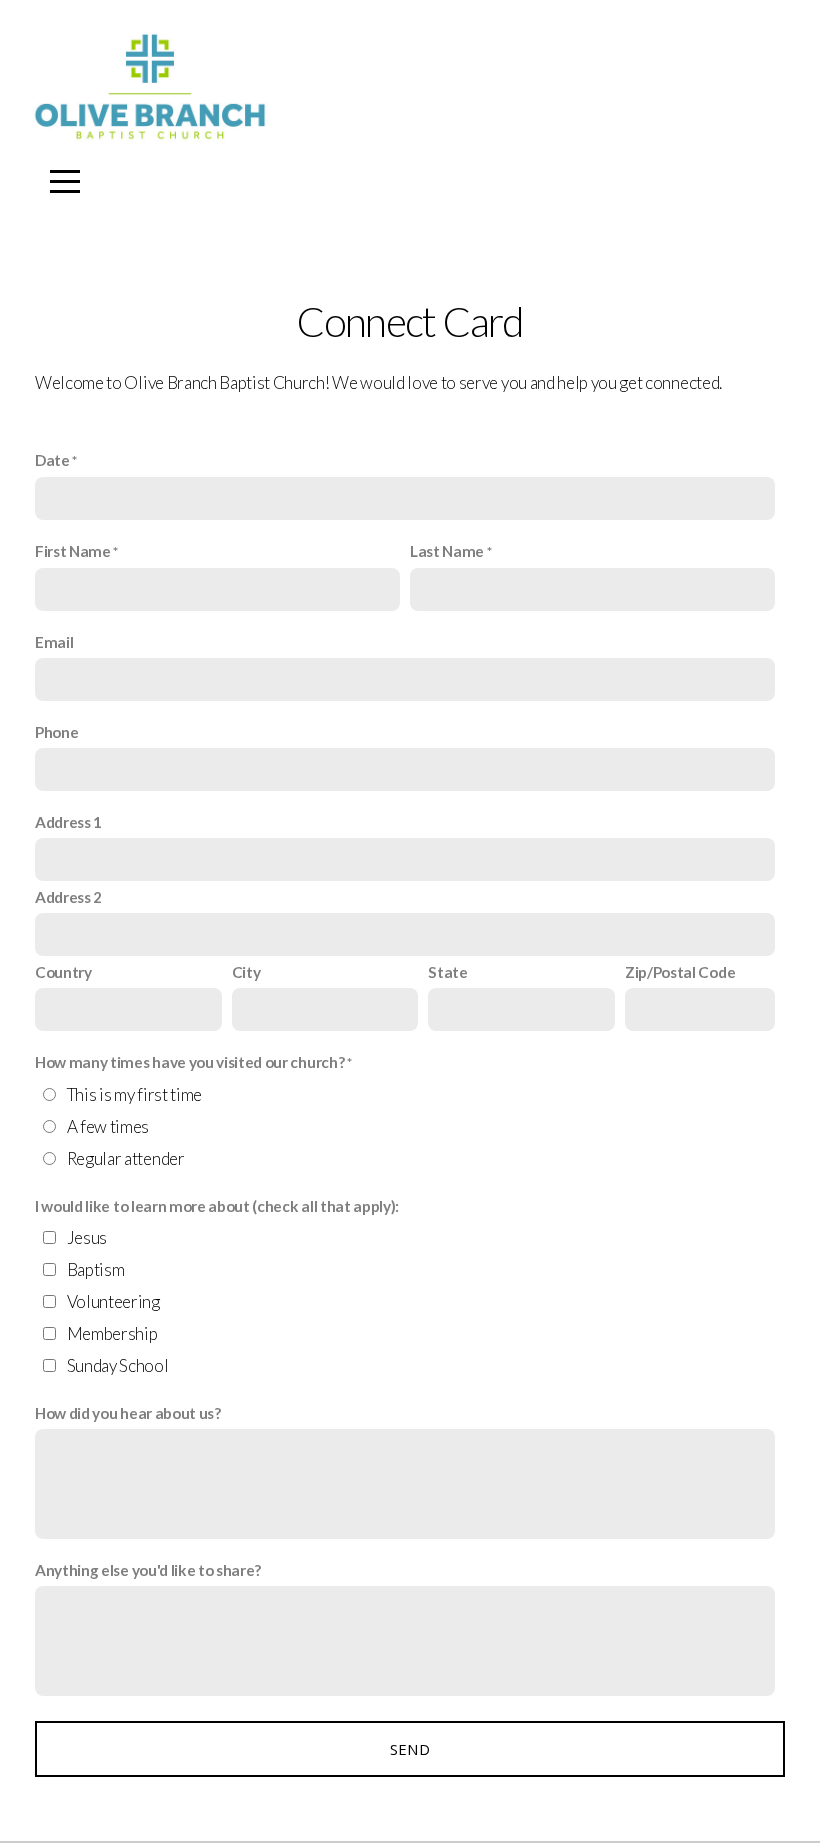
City (246, 972)
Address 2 (68, 897)
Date (52, 460)
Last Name (447, 551)
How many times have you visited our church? (189, 1062)
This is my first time (134, 1094)
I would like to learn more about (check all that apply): (217, 1206)
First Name (73, 551)
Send (410, 1749)
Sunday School (118, 1365)
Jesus (87, 1237)
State (447, 972)
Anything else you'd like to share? (148, 1570)
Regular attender (126, 1158)
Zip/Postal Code (680, 972)
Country (63, 972)
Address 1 (68, 822)
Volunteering (113, 1301)
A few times (108, 1126)
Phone (56, 732)
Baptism (96, 1269)
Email (54, 642)
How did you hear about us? (128, 1413)
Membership (112, 1333)
